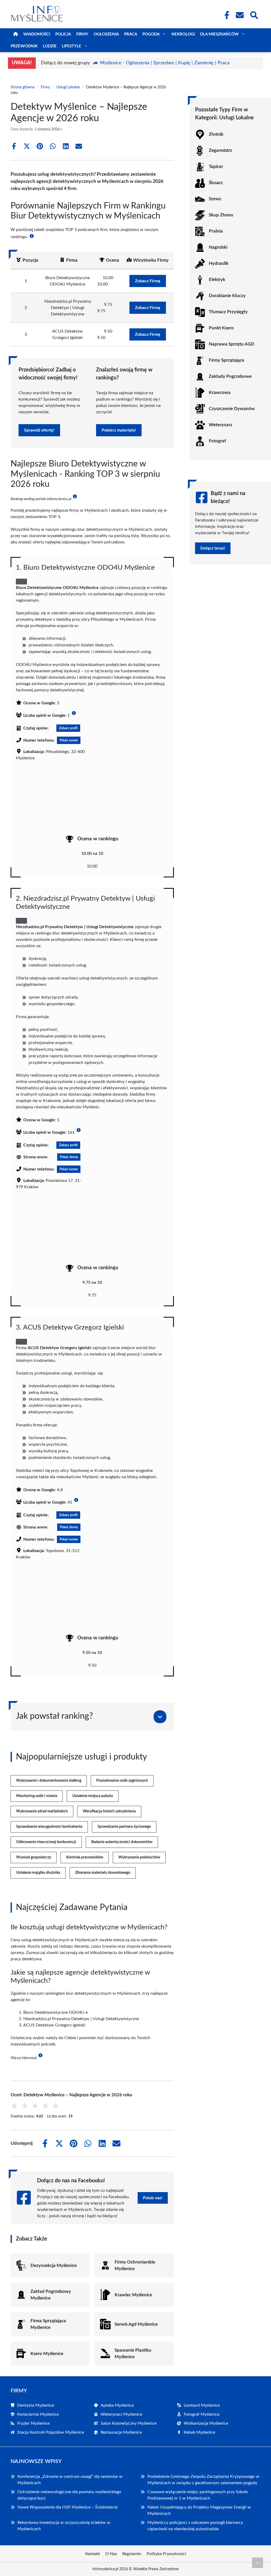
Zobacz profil (68, 728)
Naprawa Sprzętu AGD (232, 344)
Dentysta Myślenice (36, 2405)
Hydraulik (219, 263)
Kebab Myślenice (199, 2432)
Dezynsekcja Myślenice (54, 2266)
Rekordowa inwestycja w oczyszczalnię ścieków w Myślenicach (64, 2526)
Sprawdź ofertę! (39, 430)
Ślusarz (216, 183)
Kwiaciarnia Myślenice (38, 2414)
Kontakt (93, 2554)
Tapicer (216, 167)
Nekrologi (183, 34)
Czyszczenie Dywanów (232, 409)
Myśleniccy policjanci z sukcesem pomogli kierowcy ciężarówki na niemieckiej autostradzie (195, 2526)
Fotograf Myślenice (202, 2414)
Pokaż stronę (69, 1157)
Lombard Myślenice (202, 2405)
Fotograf (217, 441)
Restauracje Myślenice (121, 2432)
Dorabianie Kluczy (227, 296)
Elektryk (217, 280)
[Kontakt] (240, 15)
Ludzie (50, 46)
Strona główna (22, 87)
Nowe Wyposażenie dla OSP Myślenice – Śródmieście (67, 2507)
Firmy (82, 34)
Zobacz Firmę (148, 281)
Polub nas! (153, 2198)
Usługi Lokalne (68, 87)
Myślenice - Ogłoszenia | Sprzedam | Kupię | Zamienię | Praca (165, 63)
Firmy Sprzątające (227, 360)
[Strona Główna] (16, 34)
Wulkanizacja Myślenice (206, 2423)
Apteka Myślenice (117, 2405)
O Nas (111, 2554)
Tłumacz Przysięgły (228, 312)
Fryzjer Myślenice (33, 2423)
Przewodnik (24, 46)
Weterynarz (221, 425)
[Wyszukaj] (254, 15)
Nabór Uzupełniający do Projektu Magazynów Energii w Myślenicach (199, 2510)
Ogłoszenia (106, 34)
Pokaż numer (69, 740)
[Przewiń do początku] (258, 2563)
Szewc (215, 199)
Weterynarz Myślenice (121, 2414)
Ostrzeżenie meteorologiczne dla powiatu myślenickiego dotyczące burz (69, 2495)
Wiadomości (37, 34)
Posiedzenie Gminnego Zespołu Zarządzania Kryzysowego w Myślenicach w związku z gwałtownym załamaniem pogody (203, 2480)
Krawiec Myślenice (133, 2295)
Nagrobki (218, 247)
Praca (131, 34)
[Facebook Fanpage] (225, 15)
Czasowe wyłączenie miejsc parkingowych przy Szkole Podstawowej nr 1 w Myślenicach (198, 2495)
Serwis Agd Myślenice (136, 2324)
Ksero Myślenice (47, 2354)
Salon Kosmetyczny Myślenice (128, 2423)
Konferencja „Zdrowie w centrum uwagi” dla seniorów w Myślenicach (70, 2480)
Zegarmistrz (220, 150)
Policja (63, 34)
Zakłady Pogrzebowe (230, 376)
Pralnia (216, 231)
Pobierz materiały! (119, 430)
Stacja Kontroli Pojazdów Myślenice (51, 2432)
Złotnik (216, 134)
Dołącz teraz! (213, 548)
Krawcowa (220, 393)
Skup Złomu (221, 215)
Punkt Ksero (221, 328)
